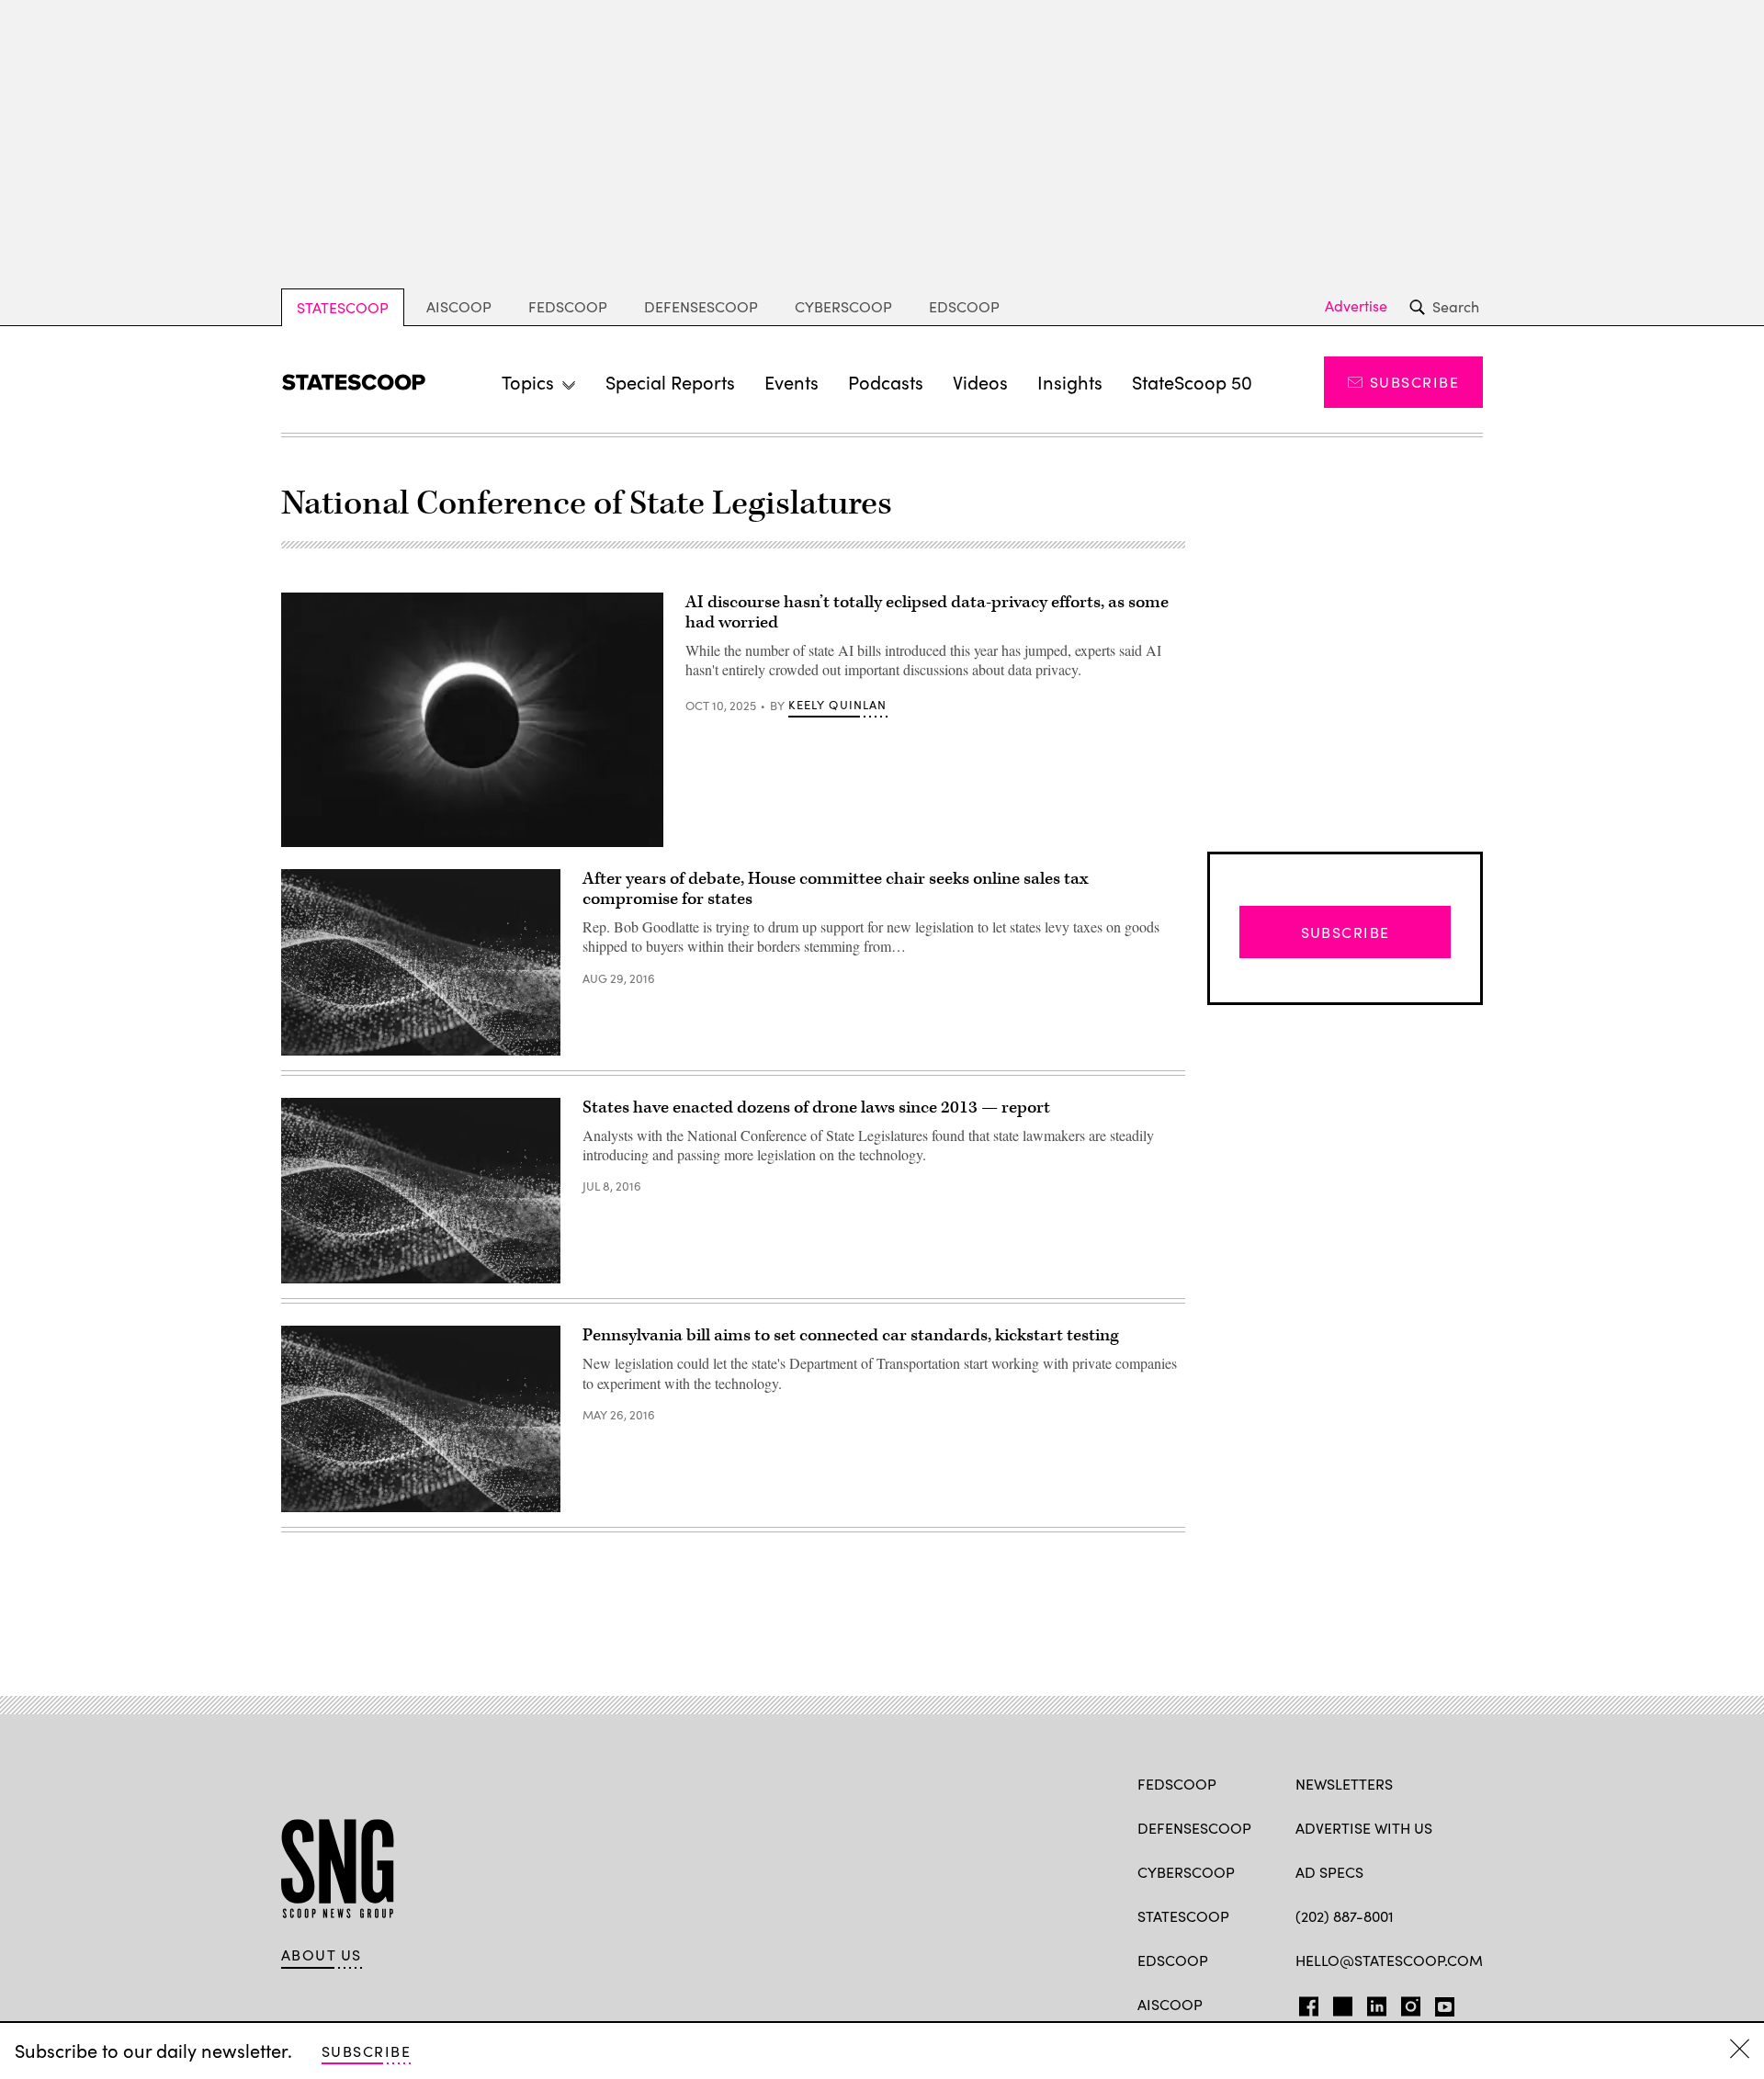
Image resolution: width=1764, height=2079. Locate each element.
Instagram (1411, 2003)
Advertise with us (1364, 1828)
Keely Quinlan (837, 705)
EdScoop (964, 306)
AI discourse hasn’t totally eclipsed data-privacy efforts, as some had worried (927, 612)
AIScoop (459, 306)
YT (1440, 2003)
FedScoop (568, 306)
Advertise (1356, 306)
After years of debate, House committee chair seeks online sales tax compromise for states (835, 889)
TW (1340, 2003)
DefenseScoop (701, 306)
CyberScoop (843, 306)
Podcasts (886, 382)
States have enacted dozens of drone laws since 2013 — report (816, 1107)
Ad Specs (1329, 1872)
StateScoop (343, 307)
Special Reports (670, 382)
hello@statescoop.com (1389, 1960)
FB (1304, 2003)
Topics (528, 382)
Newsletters (1344, 1784)
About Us (322, 1955)
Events (792, 382)
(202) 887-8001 (1345, 1916)
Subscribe (1414, 382)
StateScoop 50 (1192, 382)
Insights (1070, 382)
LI (1369, 2003)
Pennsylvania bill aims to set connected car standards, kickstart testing (851, 1335)
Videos (980, 382)
